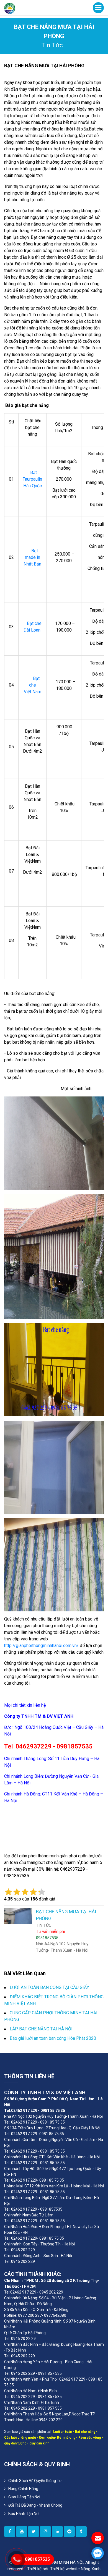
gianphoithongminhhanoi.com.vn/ (47, 1646)
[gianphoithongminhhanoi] (81, 2532)
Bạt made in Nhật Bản (32, 557)
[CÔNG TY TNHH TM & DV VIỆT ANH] (10, 8)
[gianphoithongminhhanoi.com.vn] (10, 2532)
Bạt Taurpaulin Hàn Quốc (32, 479)
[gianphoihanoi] (69, 2532)
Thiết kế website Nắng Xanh (75, 2569)
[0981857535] (98, 2553)
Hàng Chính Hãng (23, 2489)
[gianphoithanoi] (34, 2532)
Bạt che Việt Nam (33, 685)
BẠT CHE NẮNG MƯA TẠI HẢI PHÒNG (44, 66)
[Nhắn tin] (98, 2538)
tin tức (52, 45)
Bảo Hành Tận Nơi (24, 2514)
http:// (10, 1646)
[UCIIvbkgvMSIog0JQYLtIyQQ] (22, 2532)
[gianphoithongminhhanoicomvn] (57, 2532)
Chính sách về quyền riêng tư (35, 2481)
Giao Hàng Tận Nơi (24, 2497)
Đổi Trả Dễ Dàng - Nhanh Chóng (35, 2505)
